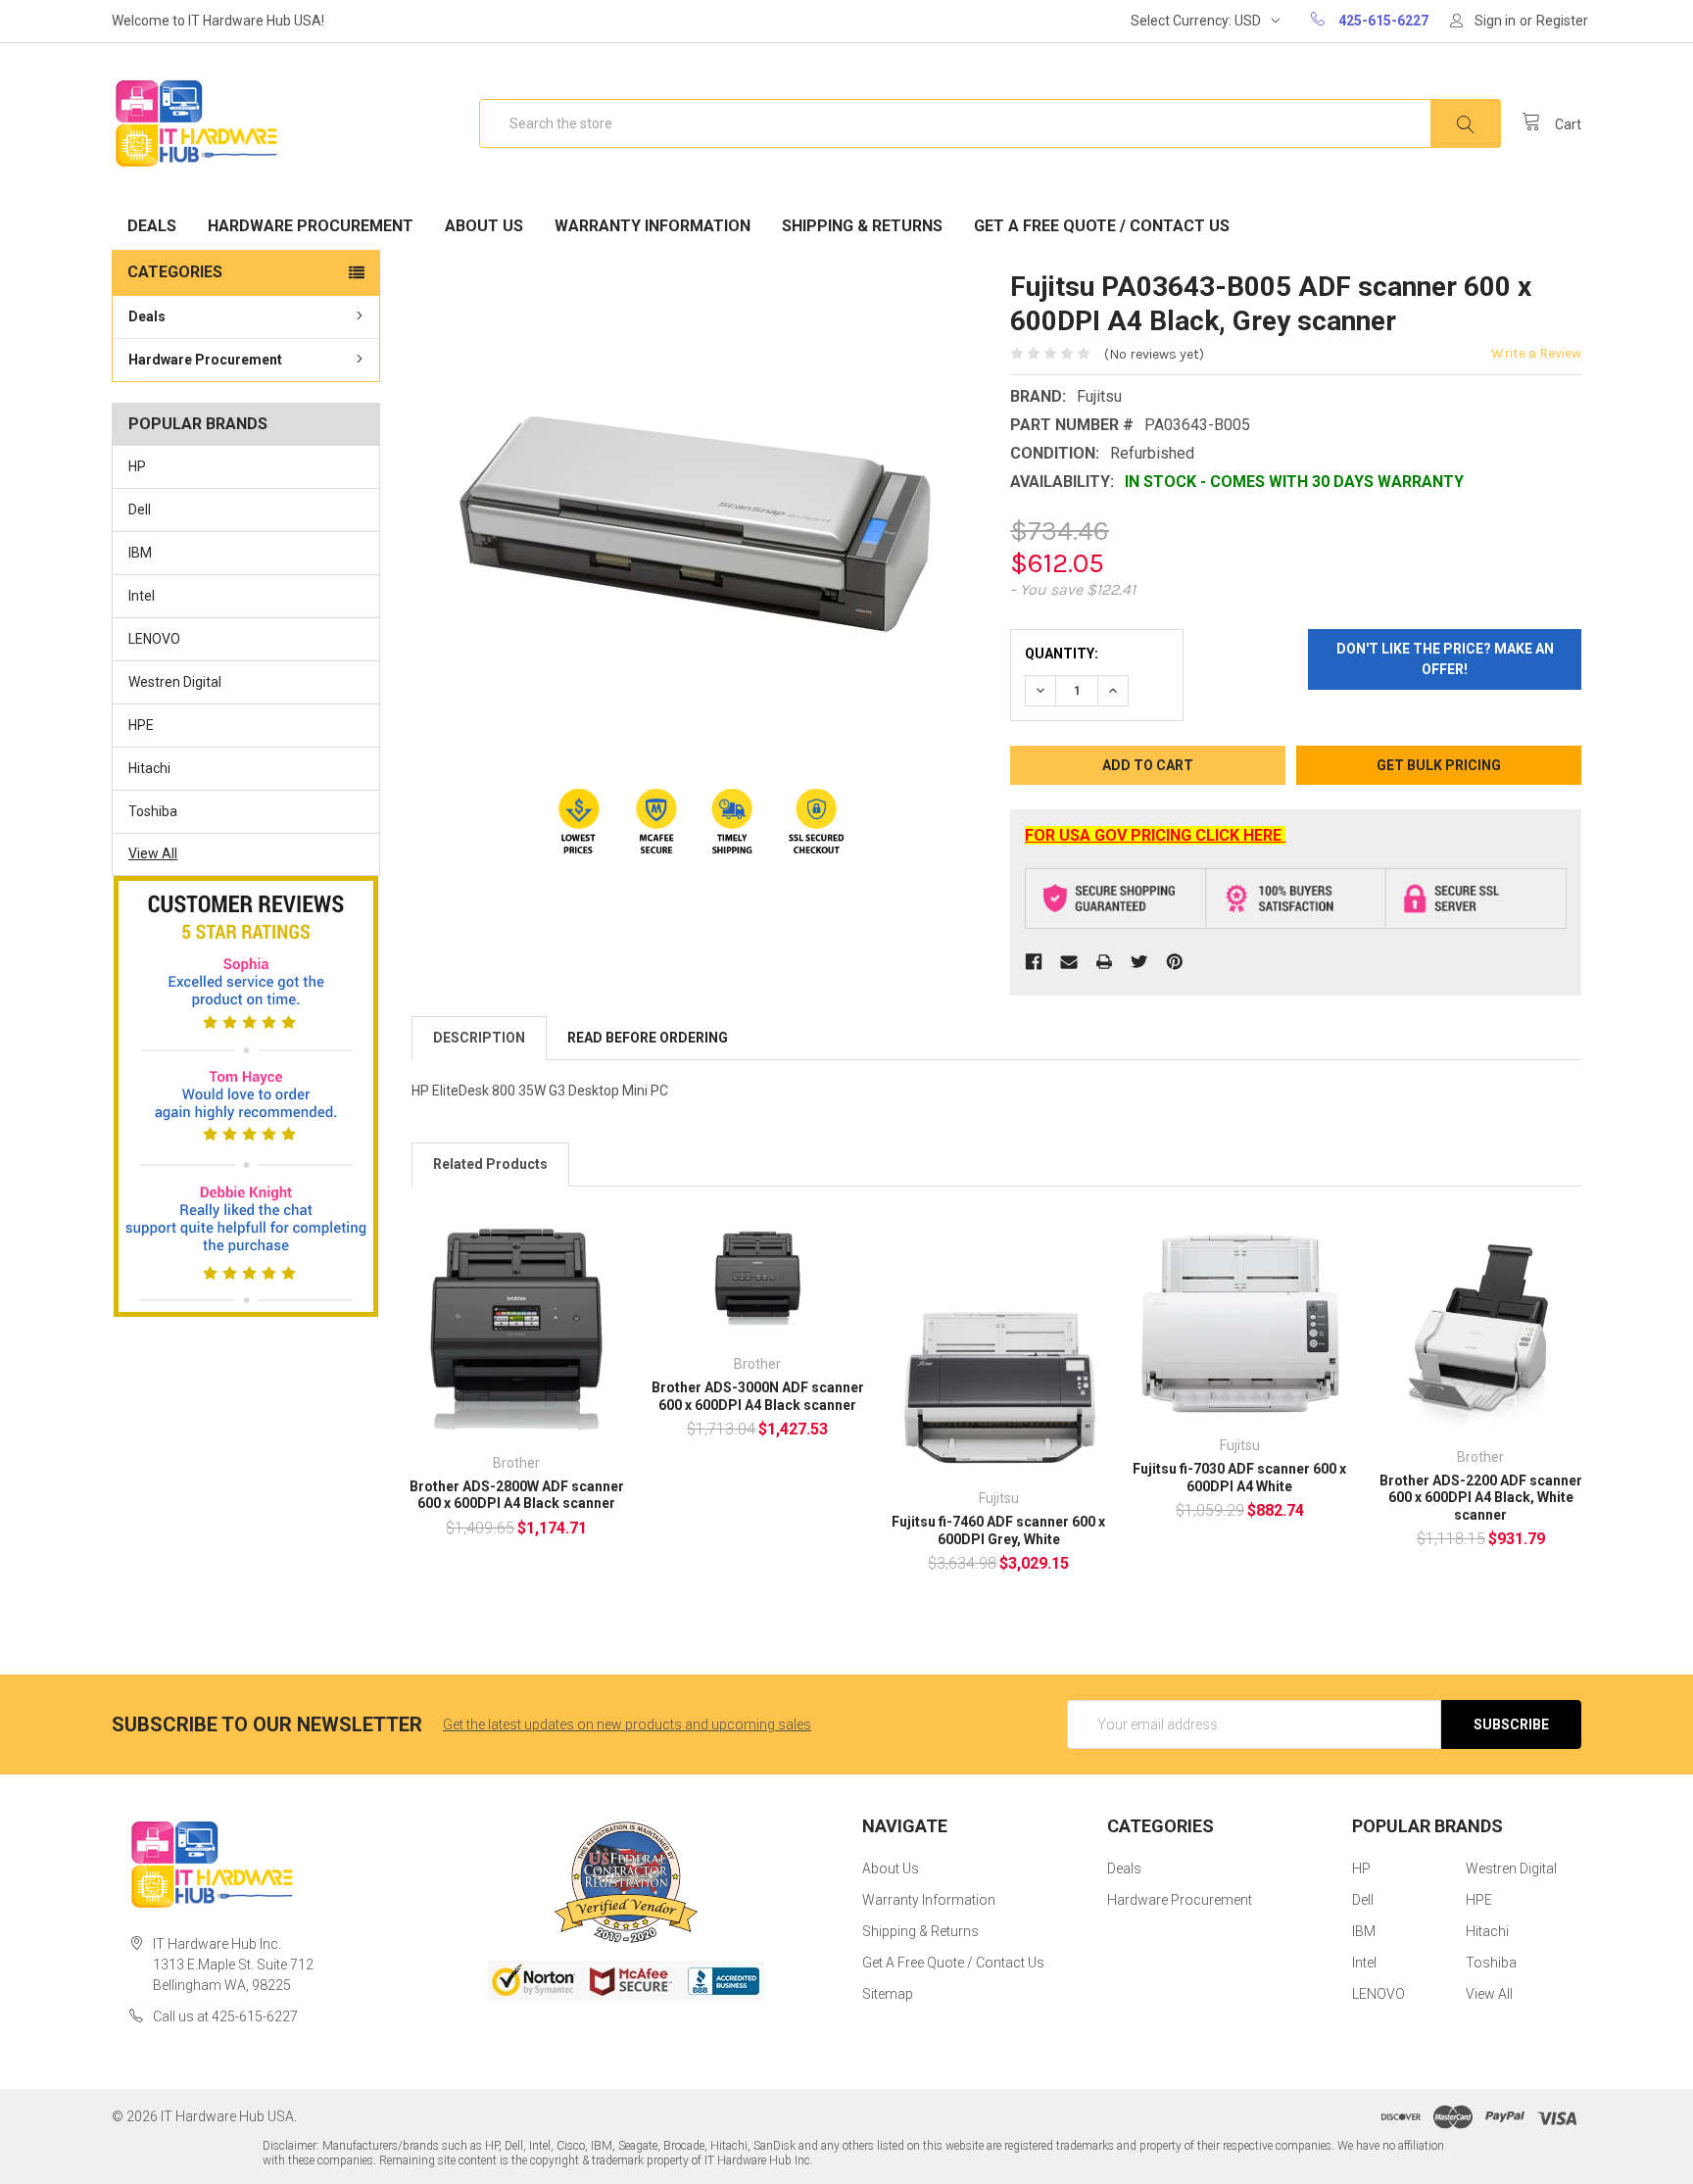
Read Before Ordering (648, 1038)
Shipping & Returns (862, 226)
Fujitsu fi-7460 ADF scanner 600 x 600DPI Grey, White (998, 1530)
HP (137, 466)
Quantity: (1062, 654)
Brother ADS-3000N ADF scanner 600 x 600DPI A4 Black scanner (758, 1396)
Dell (140, 510)
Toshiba (153, 811)
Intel (142, 596)
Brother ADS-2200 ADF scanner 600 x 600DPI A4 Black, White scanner (1481, 1498)
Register (1562, 21)
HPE (141, 725)
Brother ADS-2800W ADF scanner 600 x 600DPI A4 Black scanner (517, 1495)
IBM (140, 553)
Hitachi (149, 768)
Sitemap (888, 1994)
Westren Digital (175, 682)
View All (153, 853)
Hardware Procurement (311, 226)
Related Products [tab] (490, 1164)
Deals (152, 226)
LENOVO (154, 639)
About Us (484, 226)
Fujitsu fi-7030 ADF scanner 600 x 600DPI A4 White (1239, 1478)
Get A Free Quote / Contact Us (1102, 226)
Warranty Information (653, 226)
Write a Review (1536, 353)
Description (479, 1038)
